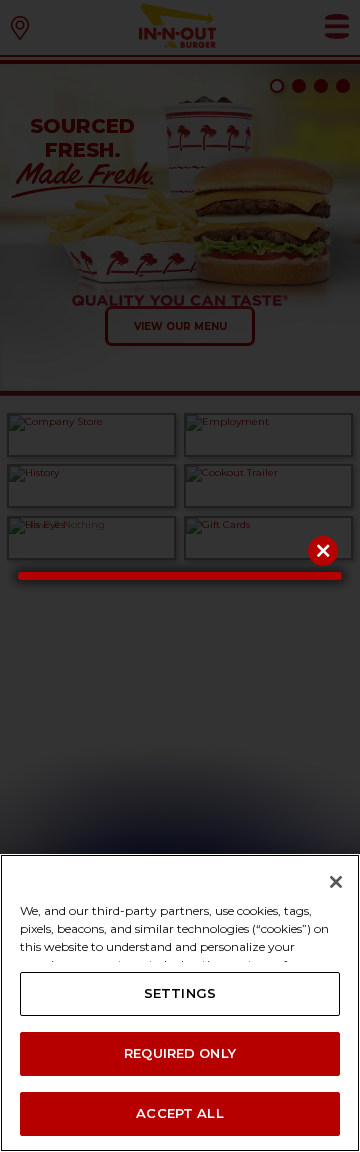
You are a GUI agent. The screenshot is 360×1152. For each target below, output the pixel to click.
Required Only (180, 1053)
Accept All (179, 1113)
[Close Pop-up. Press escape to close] (323, 551)
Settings (180, 993)
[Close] (336, 882)
